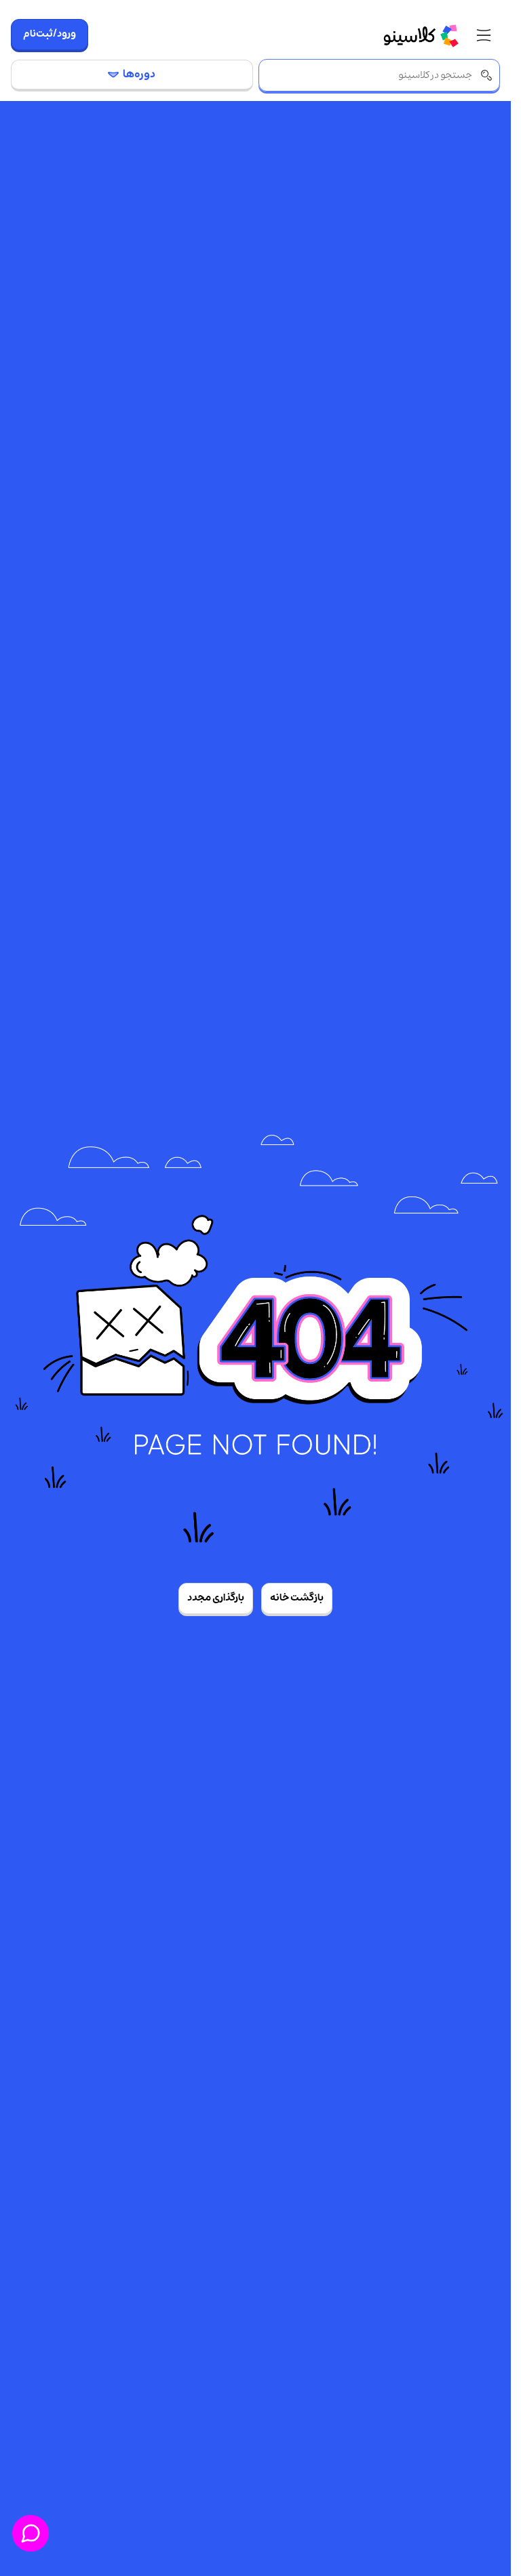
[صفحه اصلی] (421, 35)
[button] (484, 36)
